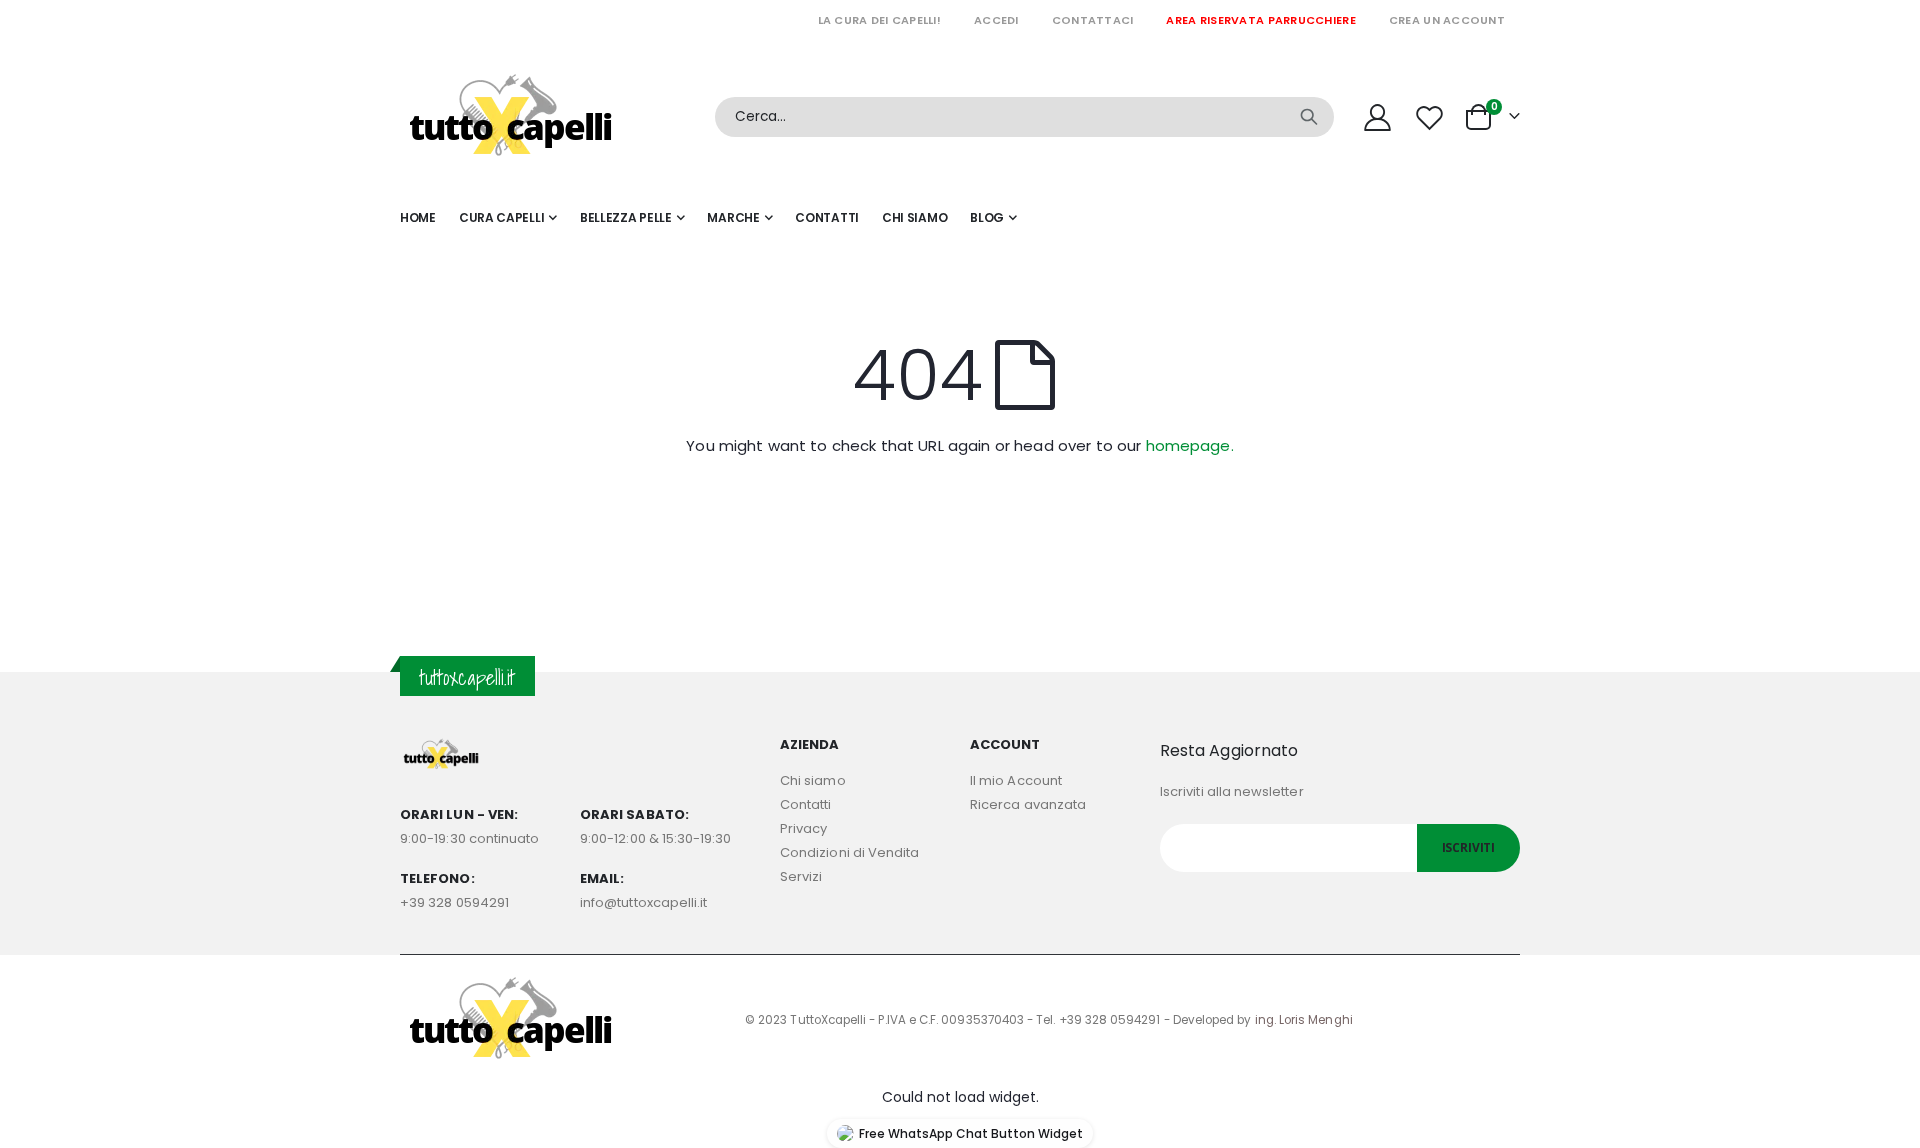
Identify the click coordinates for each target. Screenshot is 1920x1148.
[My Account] (1377, 117)
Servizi (801, 876)
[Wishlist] (1432, 117)
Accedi (996, 20)
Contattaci (1093, 20)
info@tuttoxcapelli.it (643, 902)
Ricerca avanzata (1028, 804)
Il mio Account (1016, 780)
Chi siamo (813, 780)
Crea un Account (1447, 20)
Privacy (803, 828)
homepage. (1190, 445)
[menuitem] (993, 218)
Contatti (806, 804)
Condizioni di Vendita (849, 852)
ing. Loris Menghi (1304, 1020)
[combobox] (1024, 117)
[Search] (1309, 117)
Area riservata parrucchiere (1260, 20)
